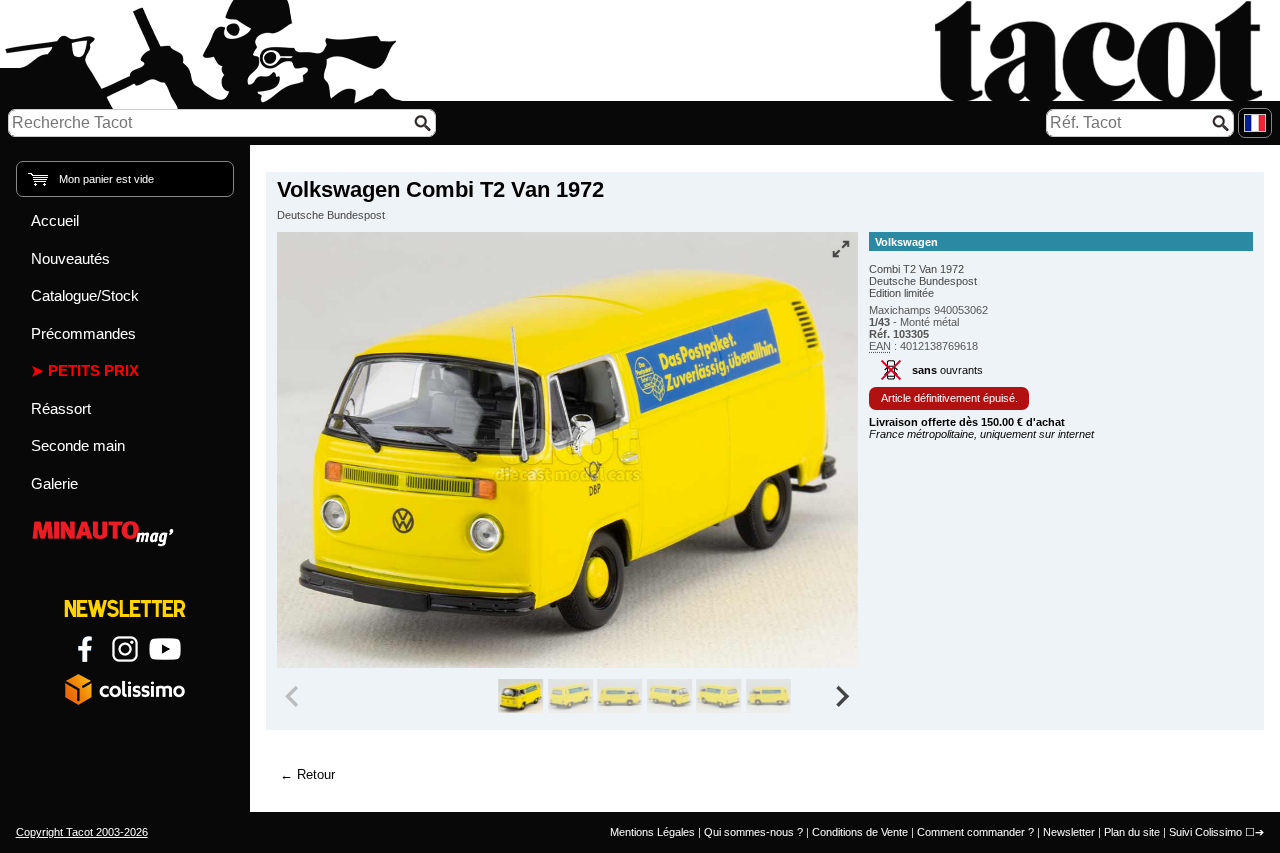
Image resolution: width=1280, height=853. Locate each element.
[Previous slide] (294, 696)
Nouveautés (70, 258)
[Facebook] (85, 649)
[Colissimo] (125, 689)
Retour (316, 774)
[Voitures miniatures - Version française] (1255, 123)
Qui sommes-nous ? (753, 832)
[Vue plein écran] (841, 249)
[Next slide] (842, 696)
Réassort (61, 408)
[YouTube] (165, 649)
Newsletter (1069, 832)
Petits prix (93, 370)
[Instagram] (125, 649)
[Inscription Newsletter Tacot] (125, 609)
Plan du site (1132, 832)
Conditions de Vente (860, 832)
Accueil (55, 220)
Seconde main (78, 445)
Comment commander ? (975, 832)
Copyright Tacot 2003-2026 (82, 832)
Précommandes (83, 333)
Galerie (54, 483)
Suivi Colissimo (1205, 832)
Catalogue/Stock (85, 295)
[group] (520, 696)
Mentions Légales (652, 832)
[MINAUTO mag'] (125, 530)
